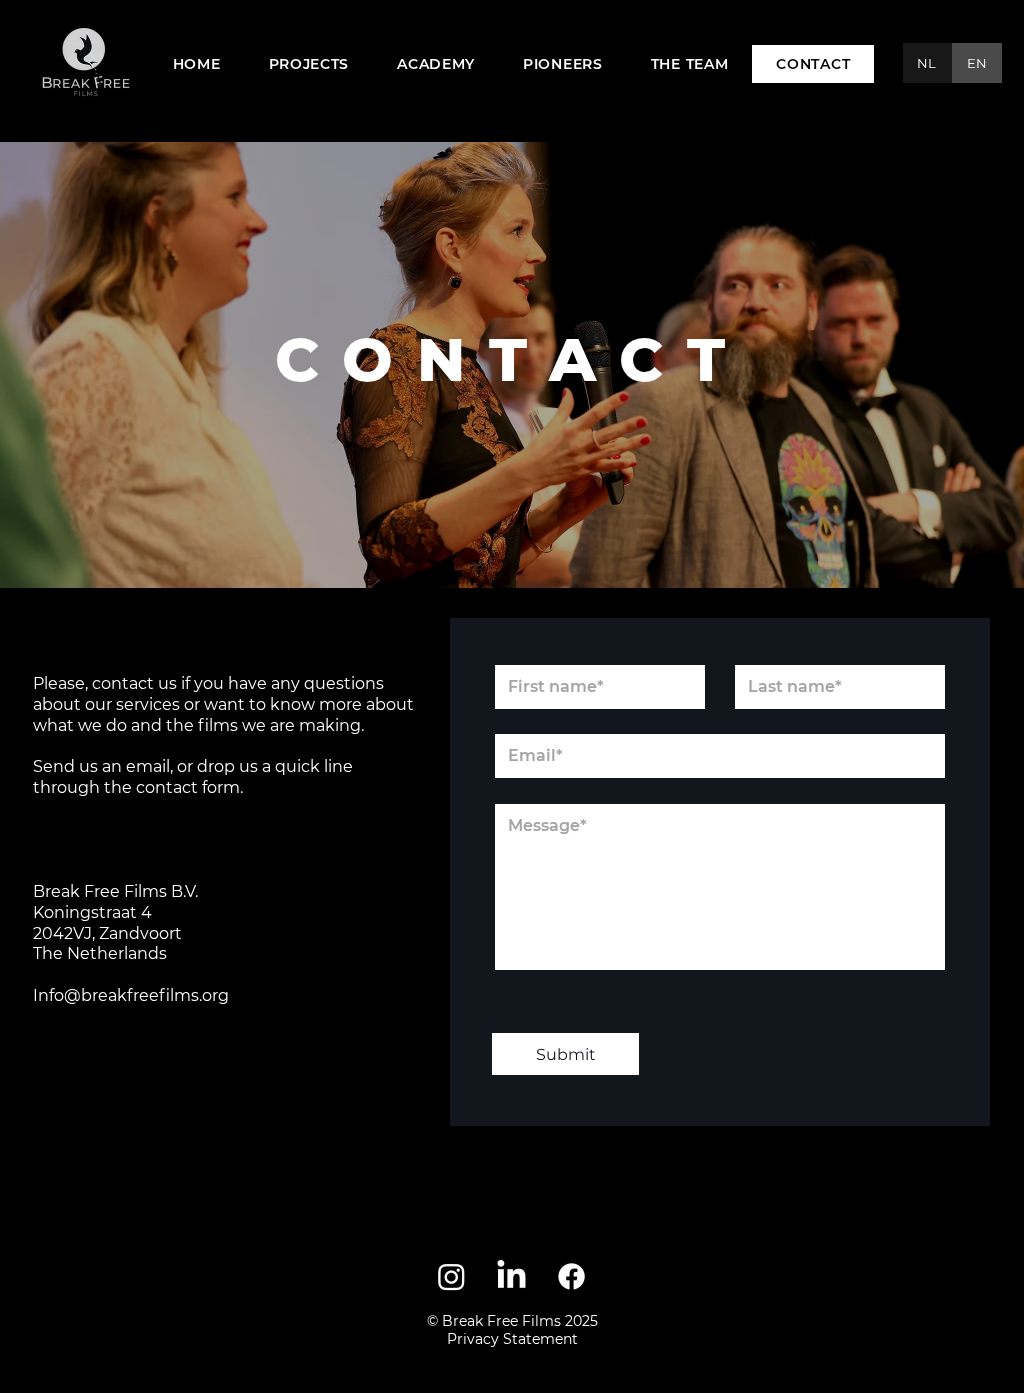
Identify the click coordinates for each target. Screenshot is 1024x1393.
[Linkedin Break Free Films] (511, 1276)
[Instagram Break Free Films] (451, 1276)
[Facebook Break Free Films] (571, 1276)
